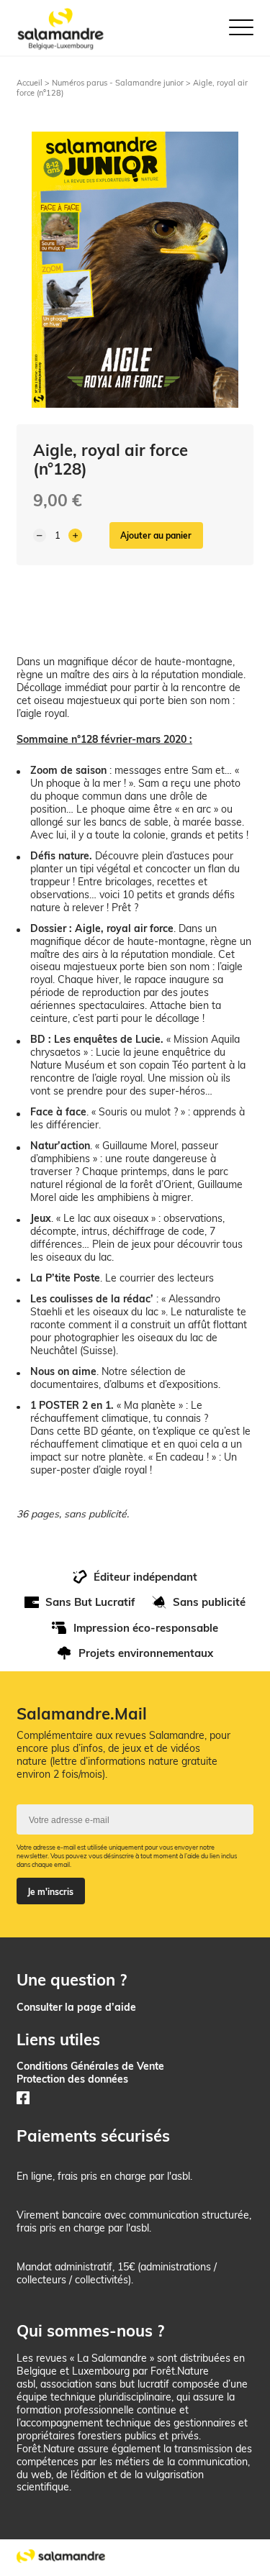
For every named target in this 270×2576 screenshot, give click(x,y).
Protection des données (72, 2079)
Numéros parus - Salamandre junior (118, 83)
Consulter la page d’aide (76, 2007)
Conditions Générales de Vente (90, 2066)
